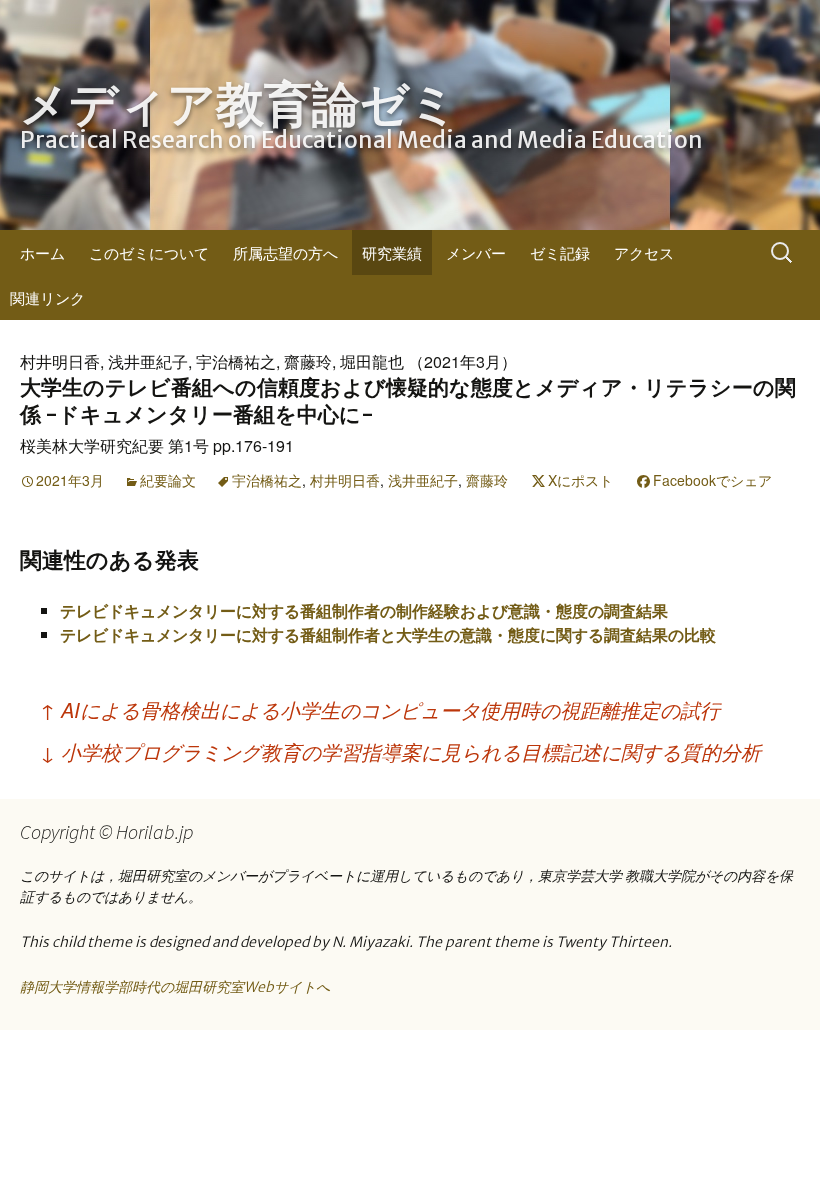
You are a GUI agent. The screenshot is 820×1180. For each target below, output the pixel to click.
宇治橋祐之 (267, 480)
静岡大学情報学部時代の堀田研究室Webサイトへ (175, 987)
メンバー (476, 252)
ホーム (42, 252)
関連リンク (47, 297)
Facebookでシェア (712, 480)
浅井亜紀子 (423, 480)
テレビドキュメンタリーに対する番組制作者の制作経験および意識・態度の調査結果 (364, 610)
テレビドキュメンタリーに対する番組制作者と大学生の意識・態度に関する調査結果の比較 (388, 634)
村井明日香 (345, 480)
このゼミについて (149, 252)
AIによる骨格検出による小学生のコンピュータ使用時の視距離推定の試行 (380, 709)
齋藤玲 (487, 480)
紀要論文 (168, 480)
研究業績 (392, 252)
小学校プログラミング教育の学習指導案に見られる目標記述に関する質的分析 (400, 751)
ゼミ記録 (560, 252)
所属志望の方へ (285, 252)
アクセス (644, 252)
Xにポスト (580, 480)
